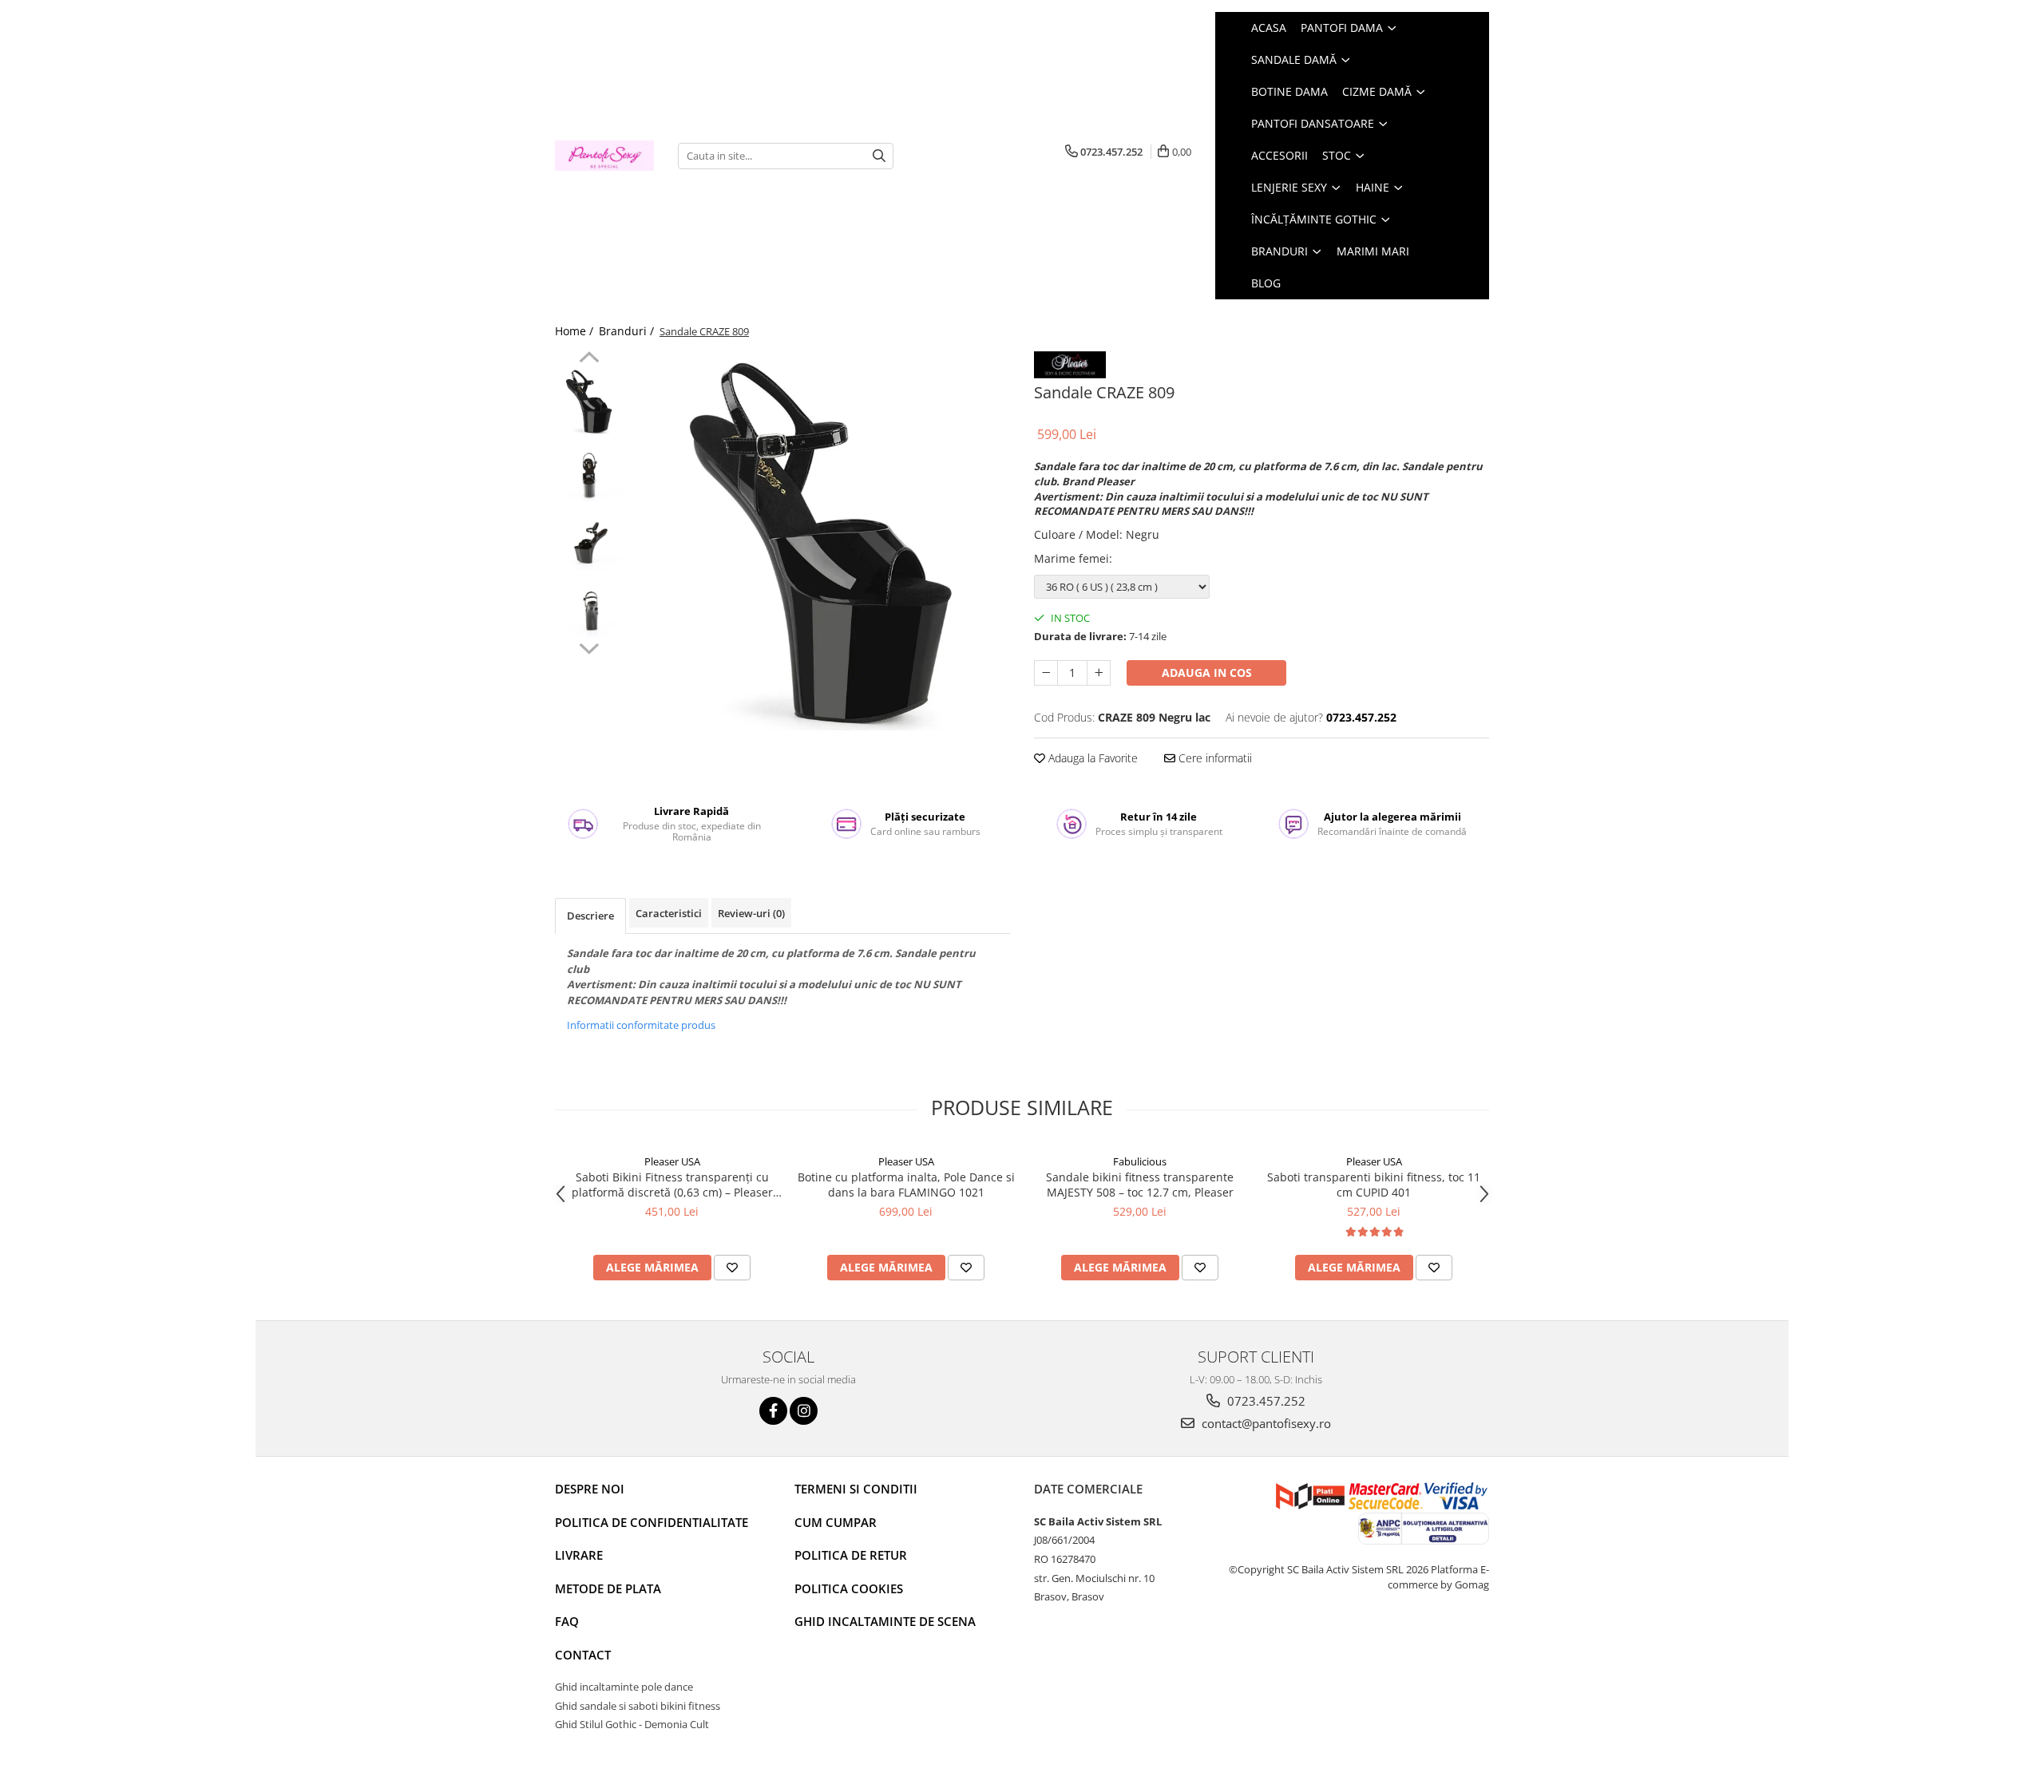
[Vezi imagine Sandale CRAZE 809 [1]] (589, 469)
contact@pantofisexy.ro (1265, 1423)
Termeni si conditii (856, 1489)
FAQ (567, 1621)
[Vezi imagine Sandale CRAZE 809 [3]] (589, 605)
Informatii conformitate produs (641, 1025)
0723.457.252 (1265, 1401)
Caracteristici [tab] (669, 913)
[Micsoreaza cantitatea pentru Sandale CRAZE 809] (1046, 673)
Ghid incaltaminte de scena (885, 1621)
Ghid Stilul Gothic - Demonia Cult (632, 1724)
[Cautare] (879, 156)
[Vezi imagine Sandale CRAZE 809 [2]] (589, 537)
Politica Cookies (849, 1588)
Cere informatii (1214, 758)
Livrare (579, 1555)
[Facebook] (773, 1411)
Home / (576, 331)
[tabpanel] (820, 541)
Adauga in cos (1207, 672)
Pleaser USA (672, 1161)
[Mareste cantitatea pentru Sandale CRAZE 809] (1099, 673)
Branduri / (628, 331)
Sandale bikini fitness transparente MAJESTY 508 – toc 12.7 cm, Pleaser (1140, 1185)
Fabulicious (1140, 1161)
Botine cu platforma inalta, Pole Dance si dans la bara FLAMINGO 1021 (906, 1185)
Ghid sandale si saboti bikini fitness (638, 1706)
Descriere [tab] (590, 916)
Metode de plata (608, 1588)
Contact (583, 1655)
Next (589, 647)
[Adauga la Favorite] (732, 1268)
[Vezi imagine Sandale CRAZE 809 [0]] (589, 401)
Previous (589, 359)
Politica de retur (851, 1555)
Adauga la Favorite (1091, 758)
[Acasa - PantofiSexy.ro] (604, 156)
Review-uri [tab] (751, 913)
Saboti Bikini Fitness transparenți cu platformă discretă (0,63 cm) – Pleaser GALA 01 (672, 1185)
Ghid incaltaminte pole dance (624, 1687)
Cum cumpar (836, 1522)
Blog (1266, 283)
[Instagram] (804, 1411)
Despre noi (590, 1489)
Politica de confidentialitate (652, 1522)
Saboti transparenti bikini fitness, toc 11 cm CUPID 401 (1374, 1185)
